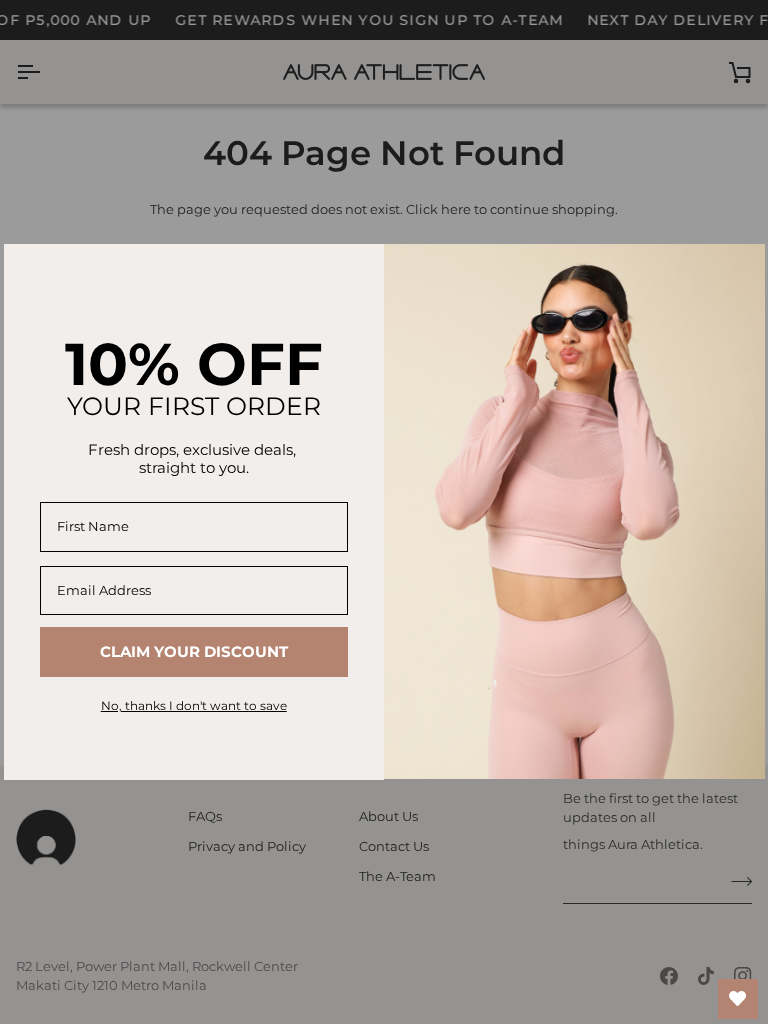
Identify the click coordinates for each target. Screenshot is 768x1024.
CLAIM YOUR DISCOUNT (194, 651)
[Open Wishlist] (738, 999)
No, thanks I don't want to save (194, 705)
